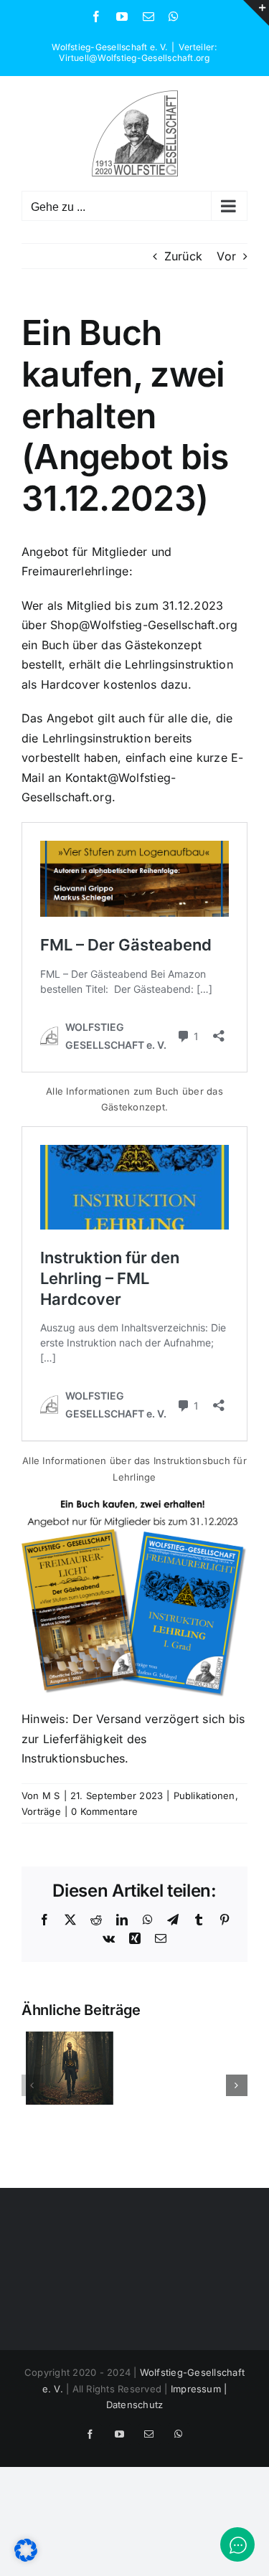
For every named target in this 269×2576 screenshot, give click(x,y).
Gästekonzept (163, 645)
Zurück (183, 256)
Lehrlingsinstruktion (179, 664)
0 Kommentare (104, 1811)
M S (51, 1796)
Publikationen (204, 1796)
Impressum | (199, 2389)
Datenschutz (135, 2405)
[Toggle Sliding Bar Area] (256, 13)
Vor (226, 256)
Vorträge (41, 1811)
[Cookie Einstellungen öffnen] (26, 2557)
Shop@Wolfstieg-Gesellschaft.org (144, 625)
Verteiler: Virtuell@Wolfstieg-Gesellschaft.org (138, 52)
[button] (32, 2085)
